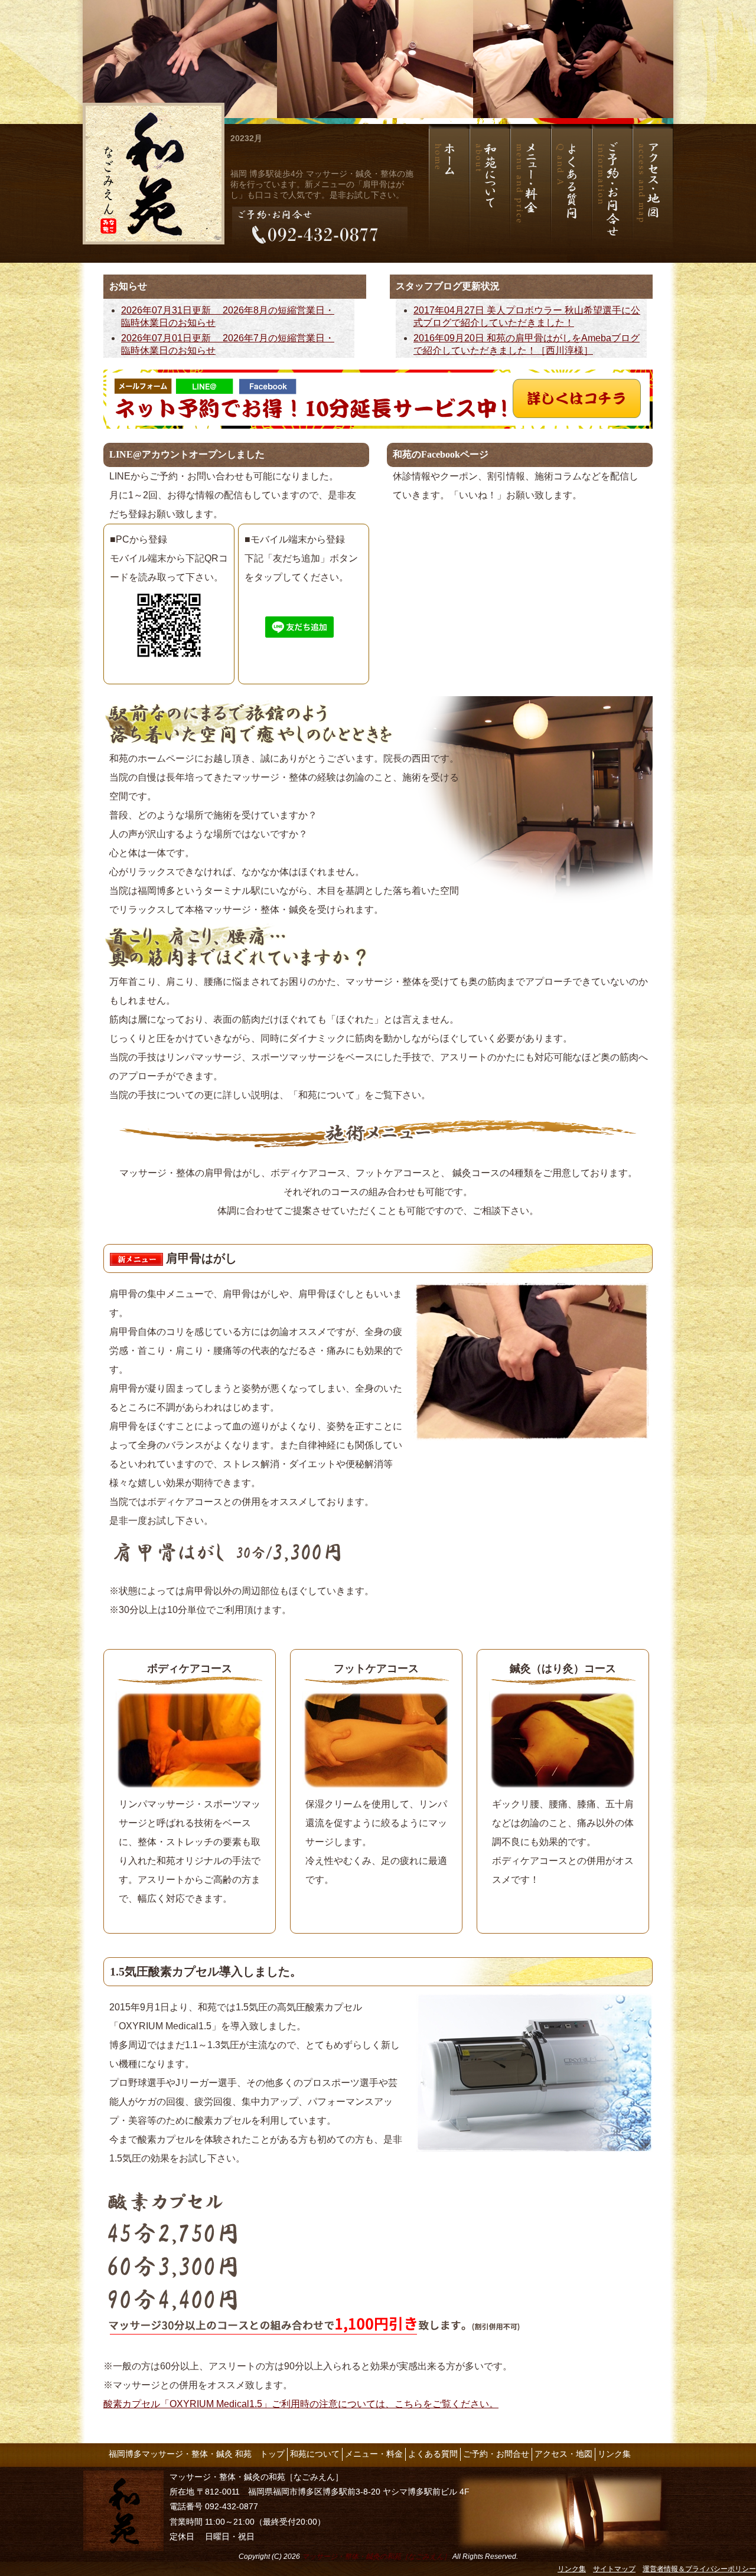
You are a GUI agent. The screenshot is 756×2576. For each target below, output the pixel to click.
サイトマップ (614, 2569)
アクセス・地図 (563, 2454)
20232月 (246, 138)
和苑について (315, 2454)
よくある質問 (433, 2454)
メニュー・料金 (374, 2454)
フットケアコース (376, 1669)
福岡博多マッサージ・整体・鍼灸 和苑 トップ (197, 2454)
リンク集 (614, 2454)
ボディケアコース (190, 1669)
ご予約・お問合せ (496, 2454)
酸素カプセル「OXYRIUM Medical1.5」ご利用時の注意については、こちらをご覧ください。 (301, 2404)
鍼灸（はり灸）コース (563, 1669)
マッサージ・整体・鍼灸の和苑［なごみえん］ (376, 2557)
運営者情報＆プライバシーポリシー (699, 2569)
